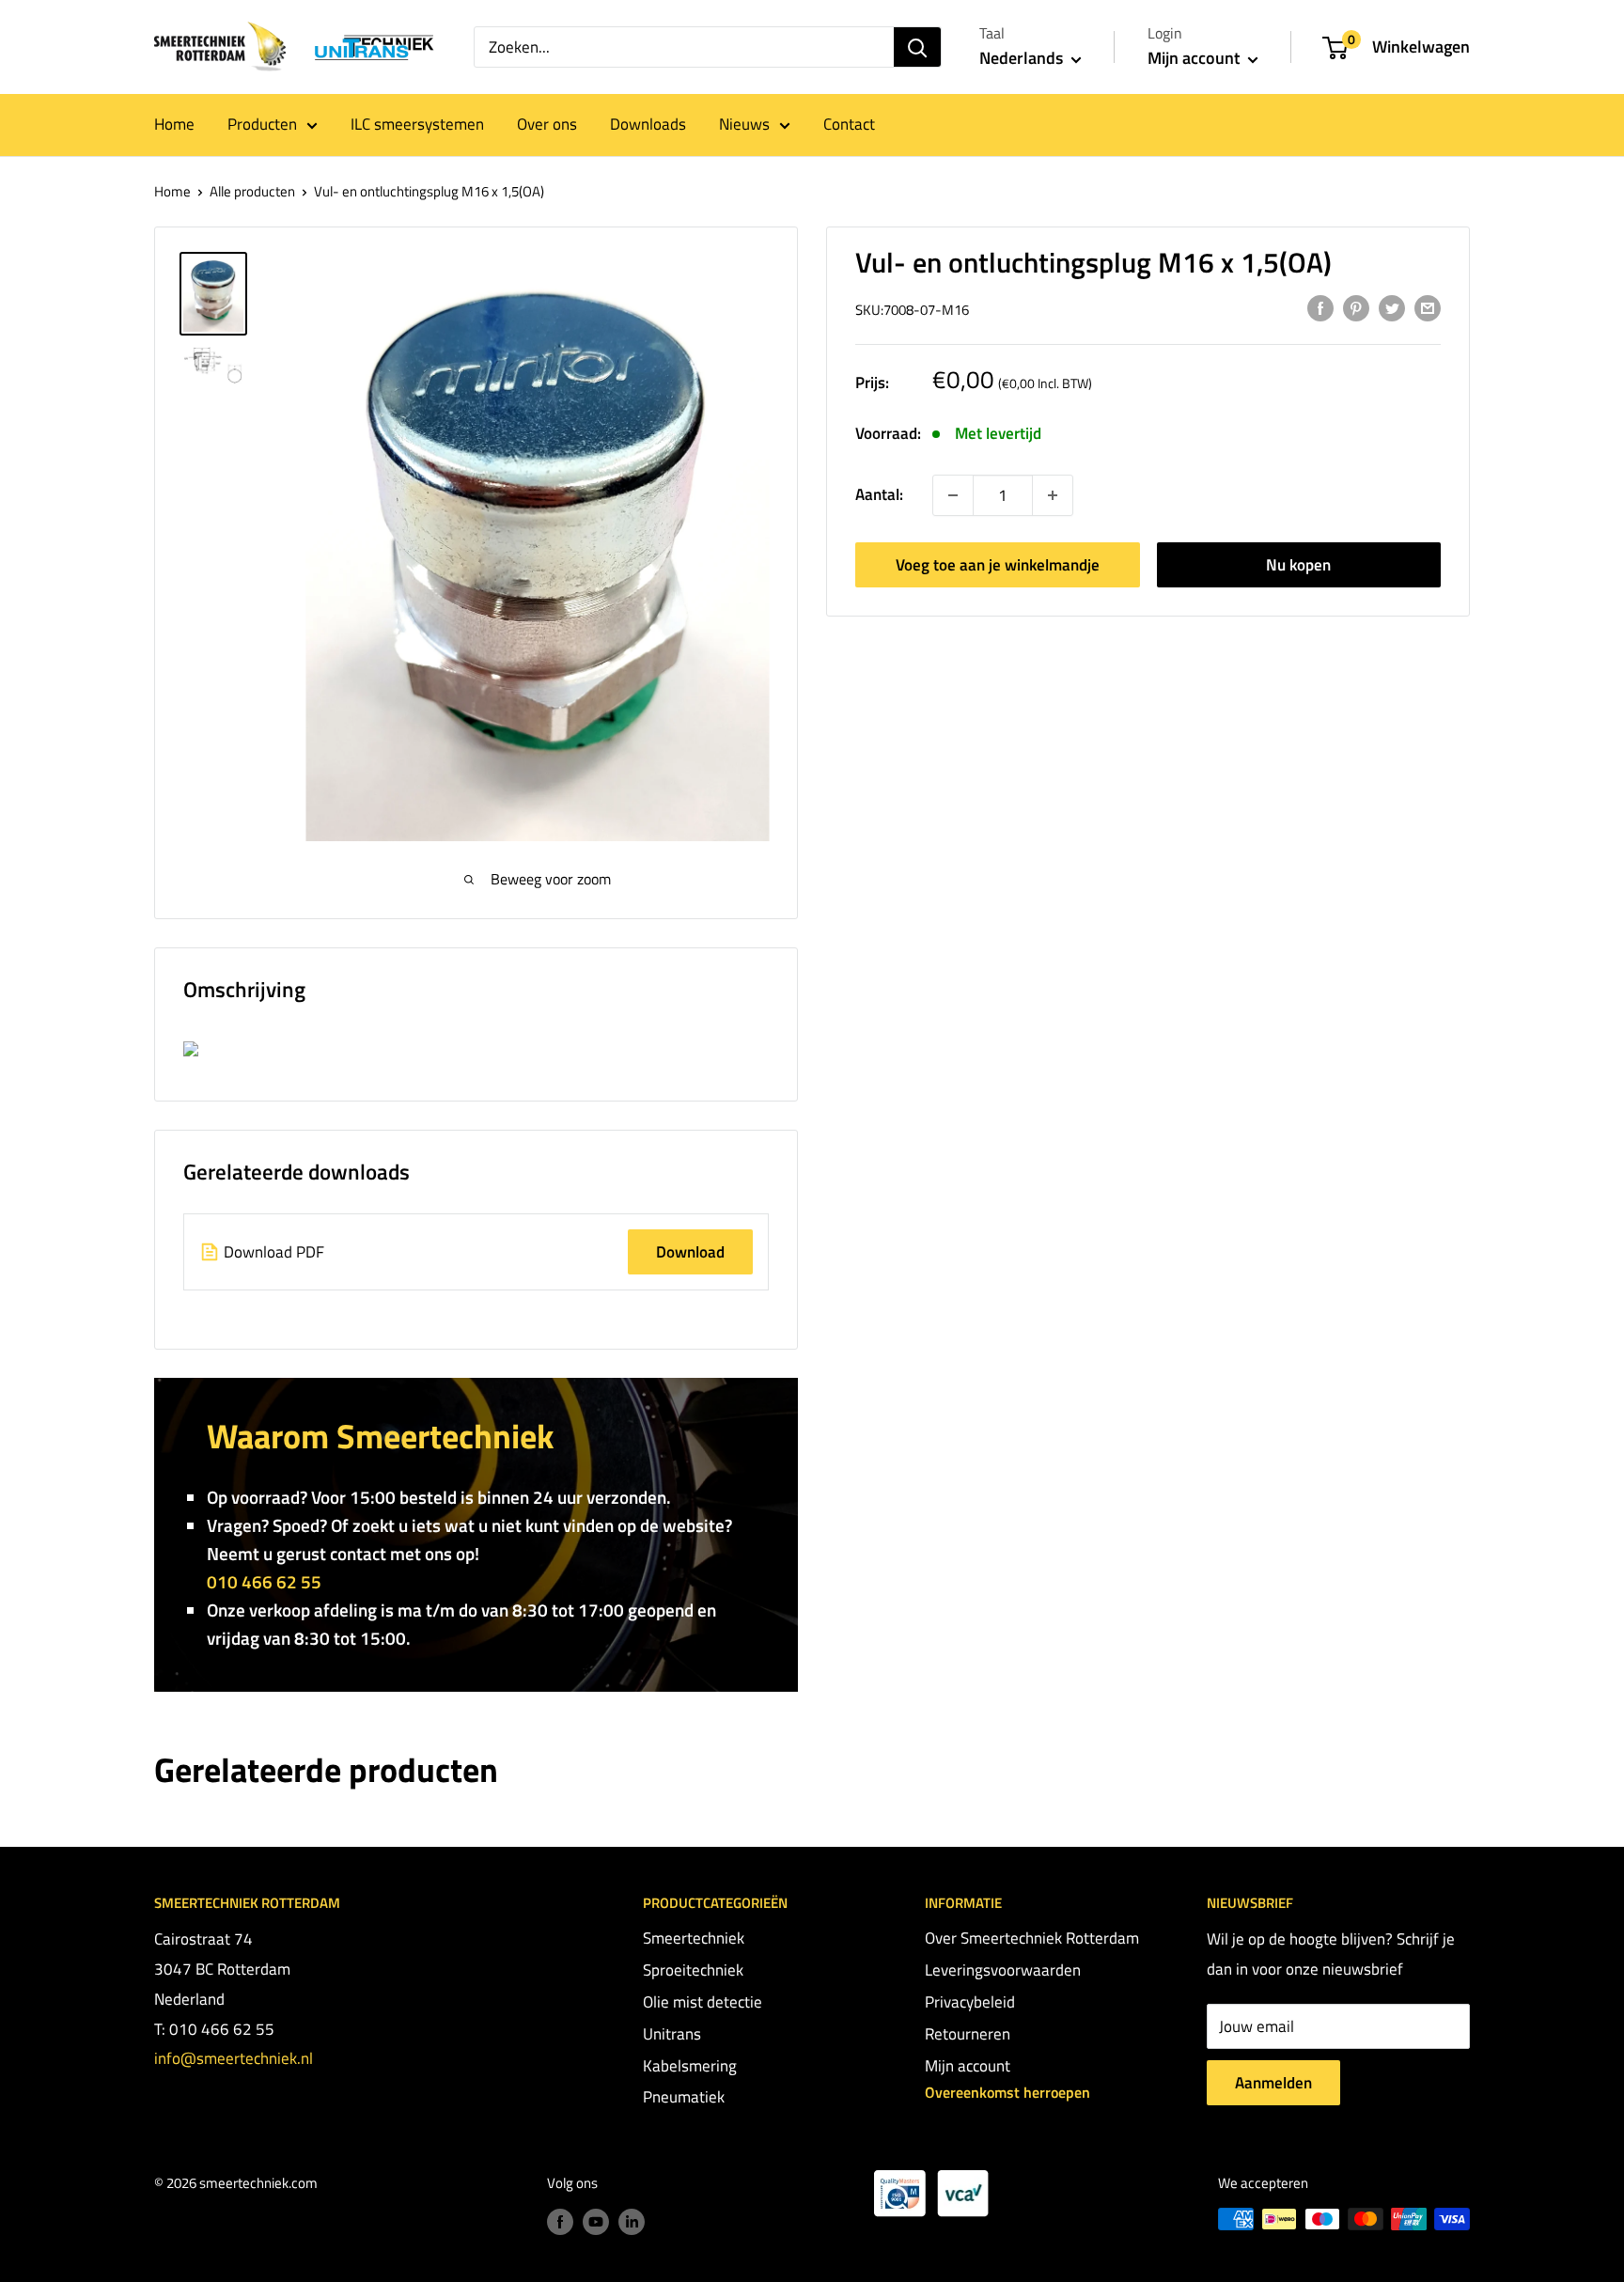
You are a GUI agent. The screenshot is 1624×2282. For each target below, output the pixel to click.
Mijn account (1195, 58)
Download (690, 1252)
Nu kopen (1298, 565)
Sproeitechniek (693, 1970)
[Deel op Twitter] (1392, 308)
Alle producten (252, 191)
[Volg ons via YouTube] (596, 2221)
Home (174, 124)
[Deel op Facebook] (1320, 308)
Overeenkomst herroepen (1007, 2092)
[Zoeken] (917, 47)
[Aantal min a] (1053, 495)
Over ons (547, 124)
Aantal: (879, 494)
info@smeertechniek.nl (234, 2058)
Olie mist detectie (703, 2002)
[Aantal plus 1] (953, 495)
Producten (262, 124)
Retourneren (968, 2034)
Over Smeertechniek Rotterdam (1032, 1938)
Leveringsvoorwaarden (1003, 1970)
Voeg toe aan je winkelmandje (998, 565)
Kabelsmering (690, 2066)
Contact (849, 124)
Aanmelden (1273, 2083)
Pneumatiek (684, 2097)
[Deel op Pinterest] (1356, 308)
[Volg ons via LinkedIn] (632, 2221)
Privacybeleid (970, 2002)
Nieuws (744, 124)
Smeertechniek (694, 1938)
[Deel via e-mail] (1428, 308)
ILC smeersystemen (417, 124)
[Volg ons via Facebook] (560, 2221)
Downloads (648, 124)
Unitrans (672, 2034)
